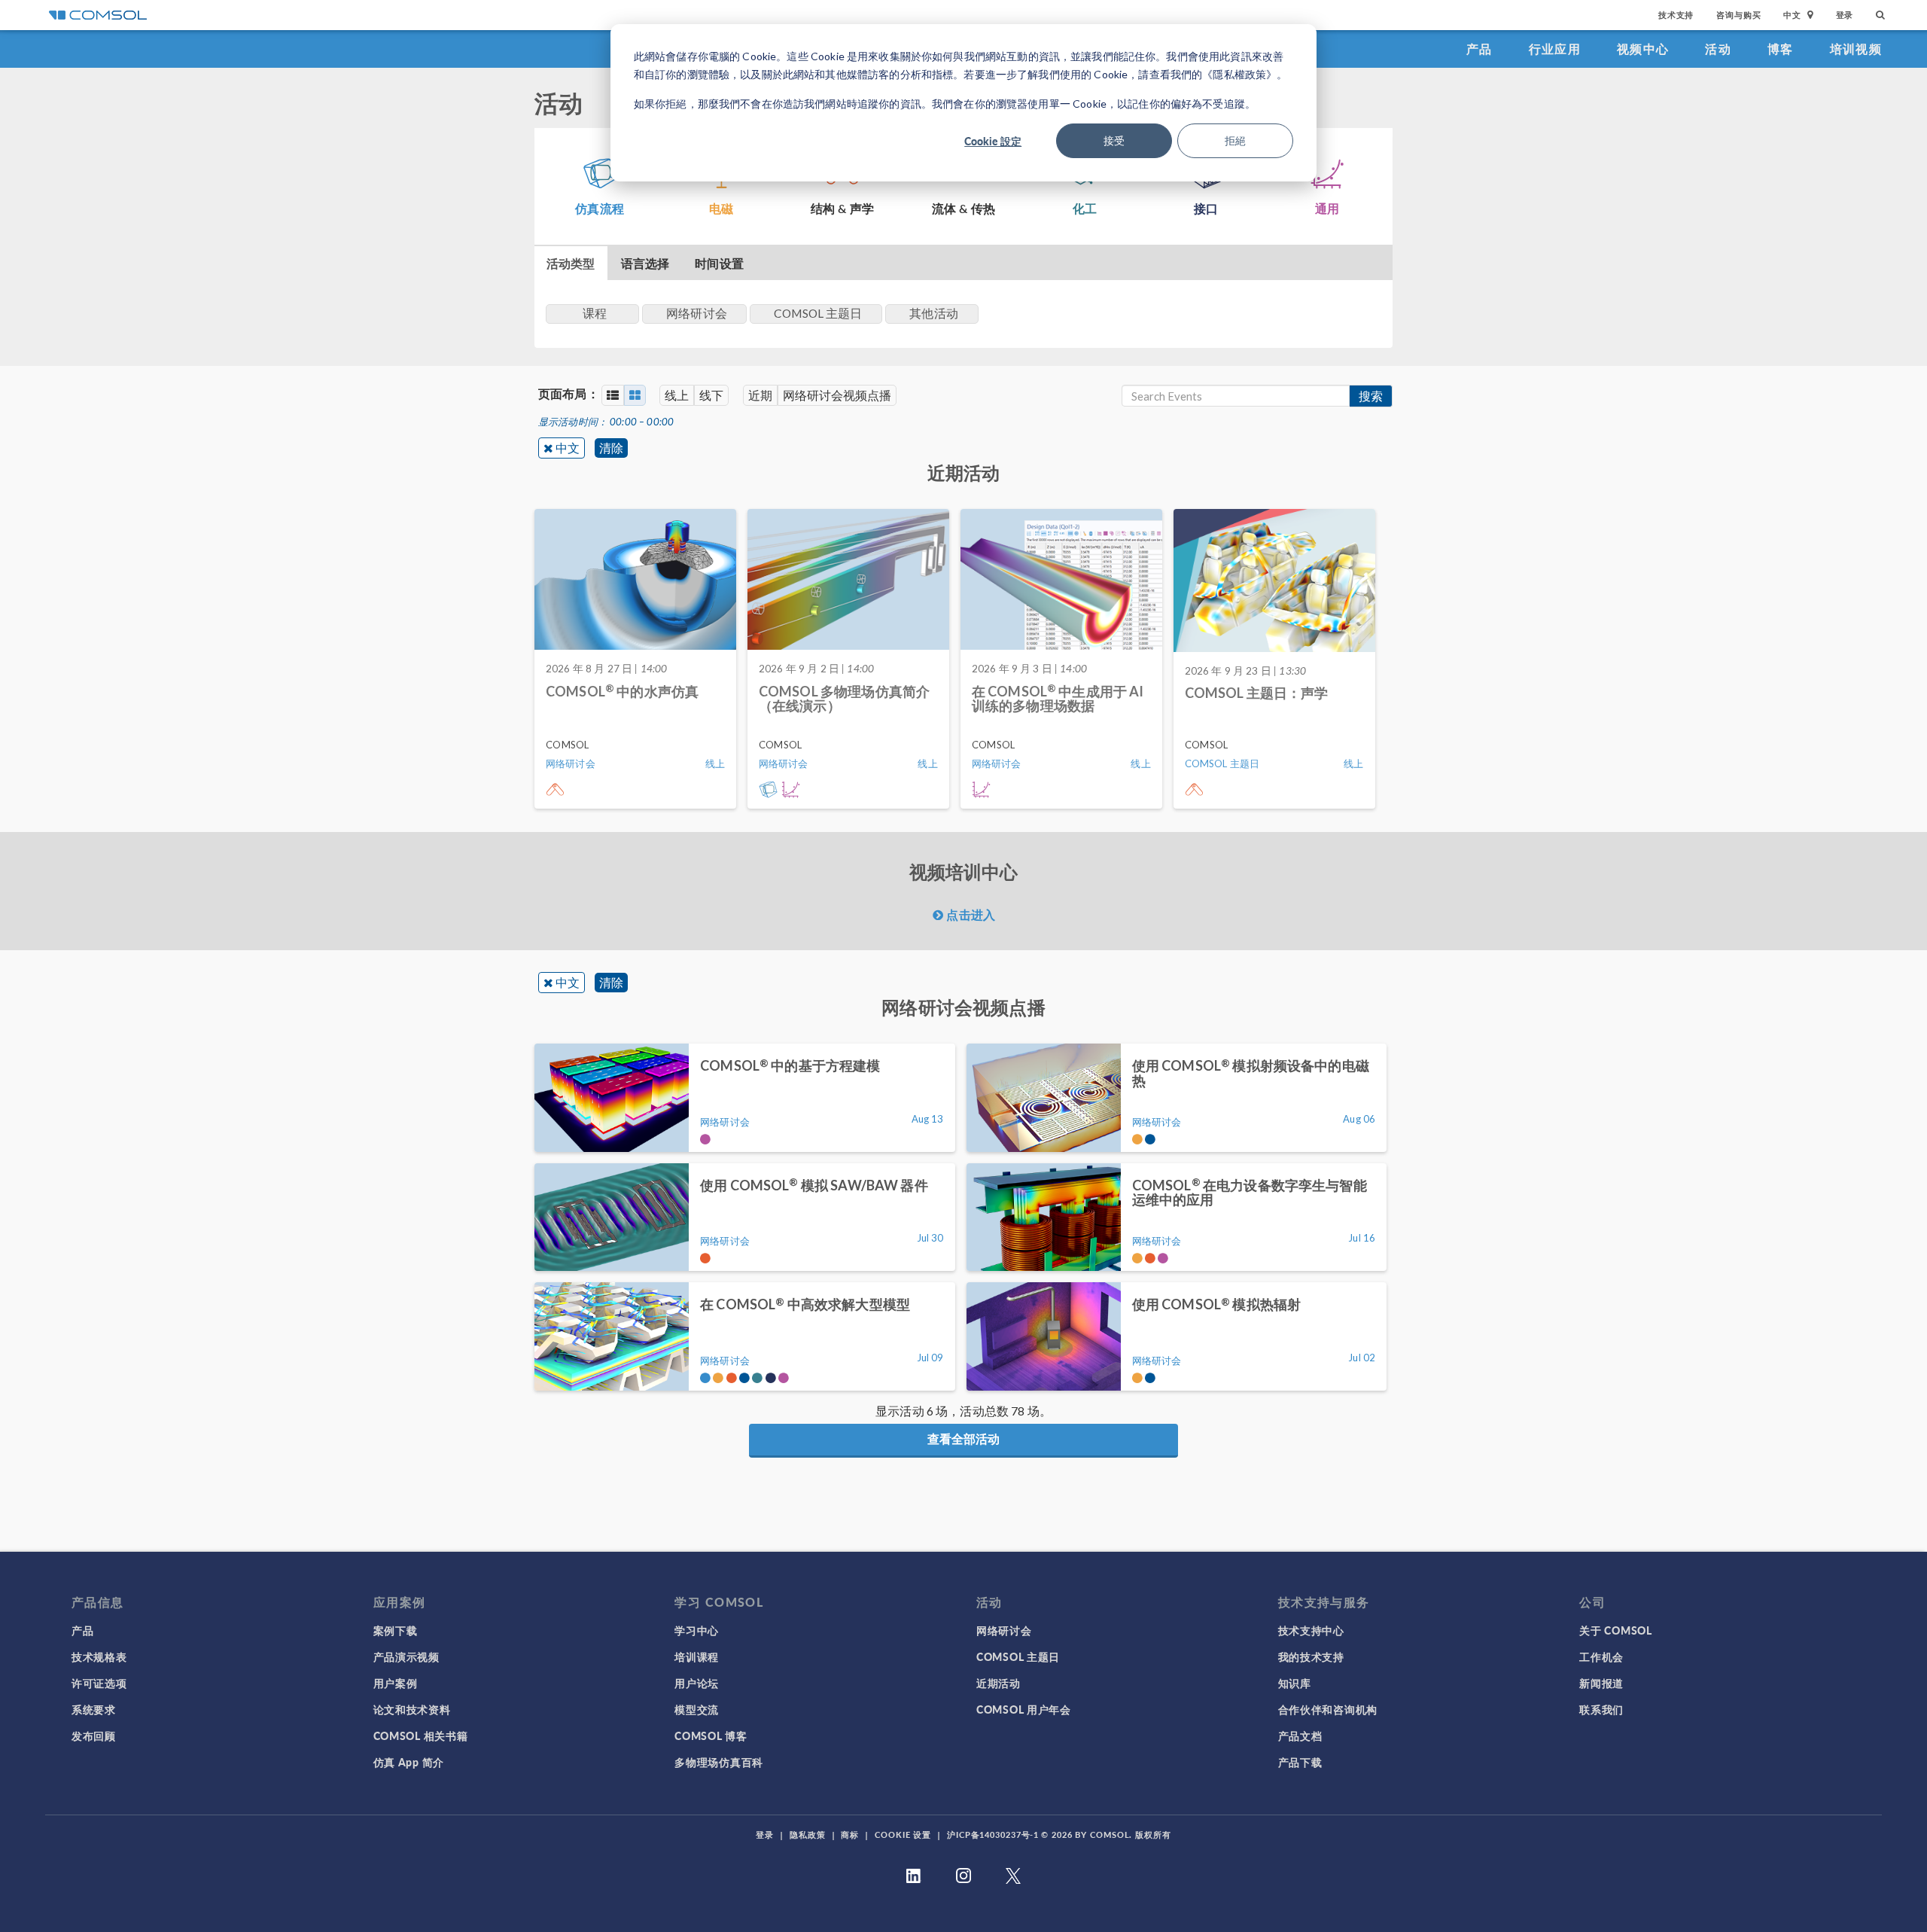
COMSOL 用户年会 (1024, 1709)
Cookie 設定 (993, 141)
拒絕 (1235, 140)
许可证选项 (99, 1683)
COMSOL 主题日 (1018, 1656)
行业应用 (1555, 49)
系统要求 (94, 1709)
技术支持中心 (1311, 1630)
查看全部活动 (963, 1438)
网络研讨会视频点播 (837, 395)
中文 (568, 448)
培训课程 (697, 1656)
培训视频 (1856, 49)
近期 (760, 395)
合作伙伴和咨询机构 (1328, 1709)
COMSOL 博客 (711, 1735)
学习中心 (697, 1630)
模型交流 (697, 1709)
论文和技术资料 (412, 1709)
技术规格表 (99, 1656)
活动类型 (571, 263)
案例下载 (396, 1630)
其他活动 (934, 313)
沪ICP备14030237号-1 (993, 1834)
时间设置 (719, 263)
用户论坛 (697, 1683)
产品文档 (1300, 1735)
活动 (1718, 49)
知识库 (1295, 1683)
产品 (1479, 49)
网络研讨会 (1004, 1630)
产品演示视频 (406, 1656)
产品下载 (1300, 1762)
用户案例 (396, 1683)
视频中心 (1643, 49)
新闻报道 (1601, 1683)
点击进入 (969, 914)
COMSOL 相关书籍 (421, 1735)
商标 (850, 1834)
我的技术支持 (1311, 1656)
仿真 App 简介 (409, 1762)
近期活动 (999, 1683)
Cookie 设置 (903, 1834)
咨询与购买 (1738, 15)
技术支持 (1676, 15)
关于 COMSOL (1615, 1630)
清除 (611, 448)
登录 (1845, 15)
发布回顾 (94, 1735)
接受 (1114, 140)
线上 (677, 395)
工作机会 (1601, 1656)
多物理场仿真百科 (719, 1762)
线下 (711, 395)
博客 (1781, 49)
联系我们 (1601, 1709)
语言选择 (645, 263)
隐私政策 (808, 1834)
